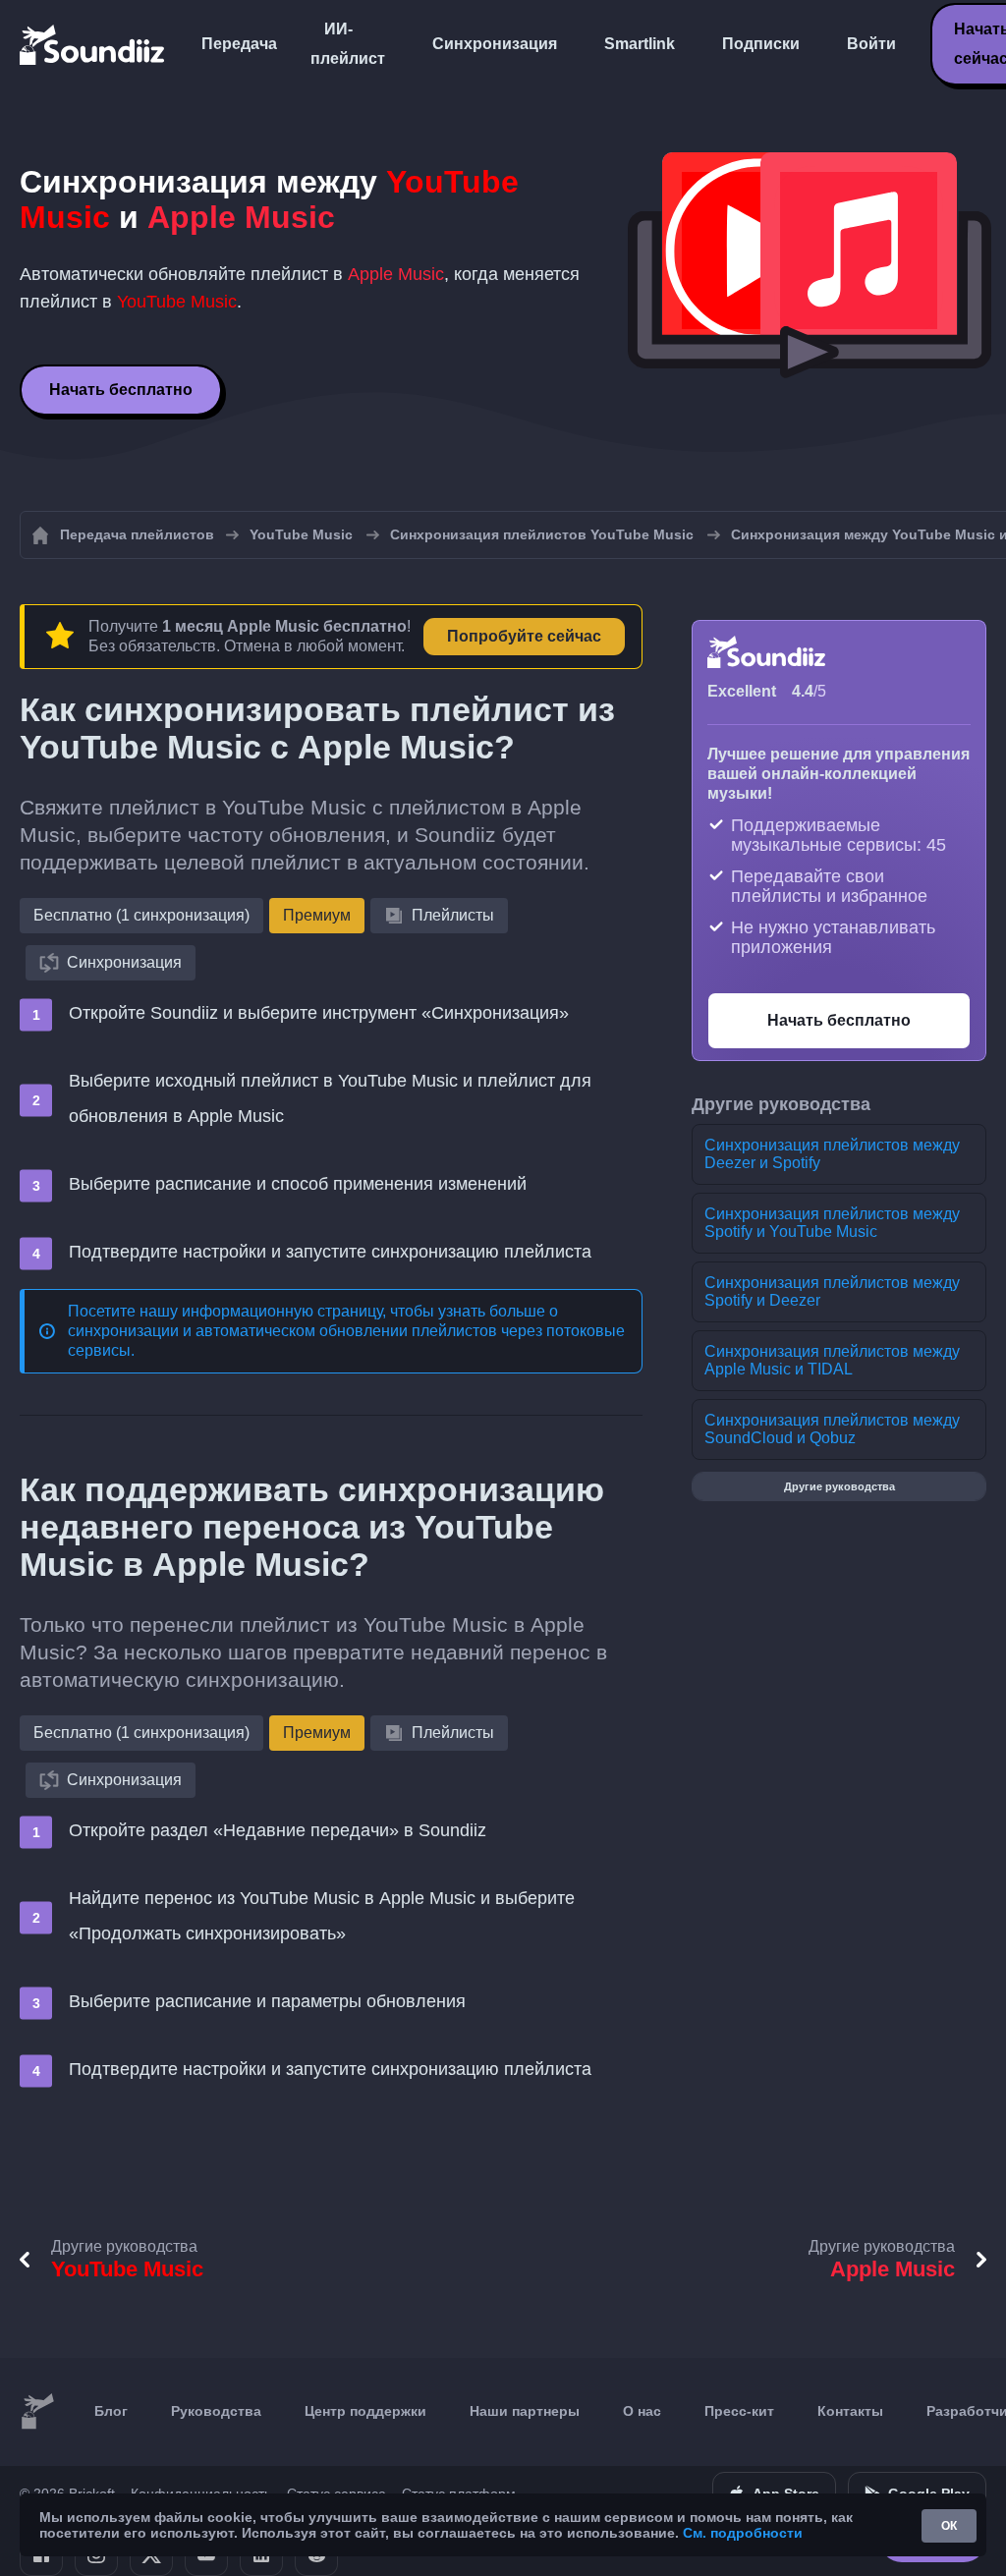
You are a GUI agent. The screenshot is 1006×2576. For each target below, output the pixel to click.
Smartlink (640, 44)
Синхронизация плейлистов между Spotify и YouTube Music (832, 1223)
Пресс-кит (739, 2411)
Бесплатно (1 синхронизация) (141, 915)
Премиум (317, 915)
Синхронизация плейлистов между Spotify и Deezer (832, 1291)
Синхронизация (495, 44)
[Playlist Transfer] (93, 44)
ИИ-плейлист (348, 44)
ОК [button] (949, 2526)
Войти (871, 44)
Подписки (761, 44)
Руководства (216, 2411)
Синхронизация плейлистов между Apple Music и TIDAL (832, 1360)
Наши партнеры (525, 2411)
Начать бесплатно (121, 390)
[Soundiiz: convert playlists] (37, 2412)
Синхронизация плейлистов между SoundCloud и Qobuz (832, 1429)
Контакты (850, 2411)
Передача (239, 44)
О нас (642, 2411)
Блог (111, 2411)
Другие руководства (839, 1486)
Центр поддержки (365, 2411)
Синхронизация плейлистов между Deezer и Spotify (832, 1154)
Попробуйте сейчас (524, 636)
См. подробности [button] (743, 2533)
